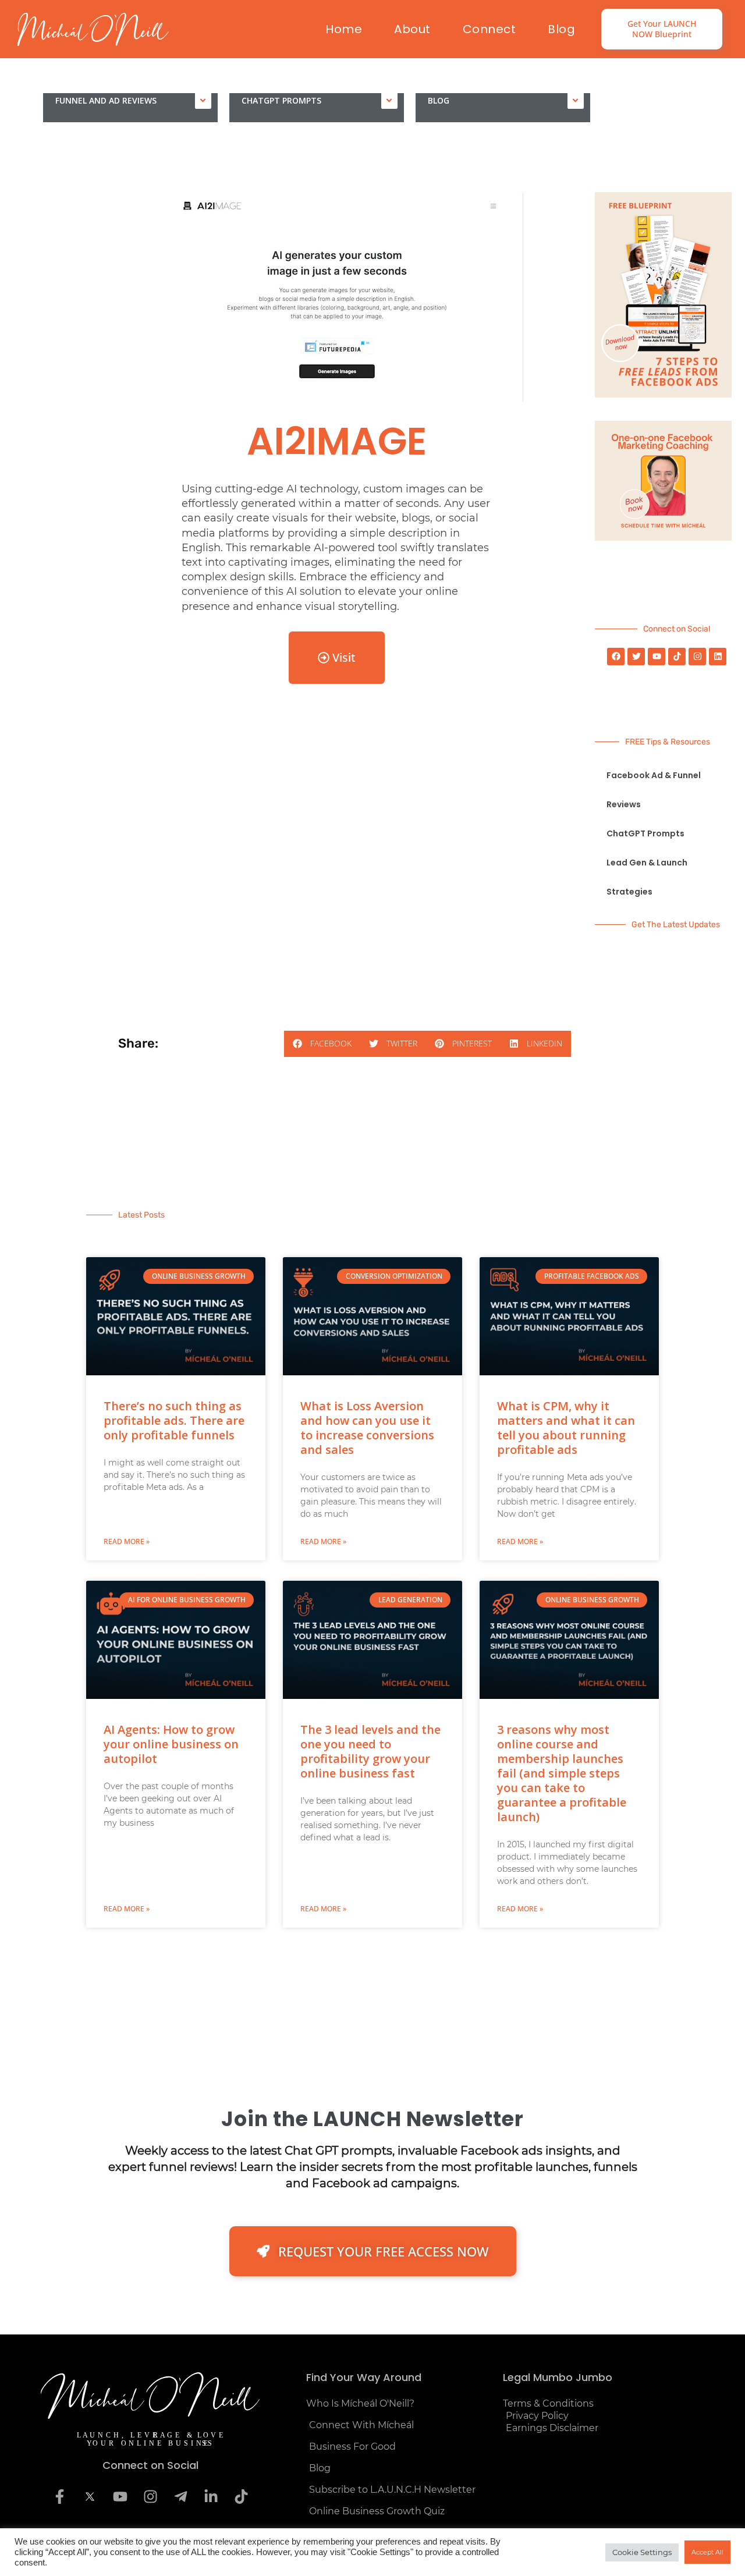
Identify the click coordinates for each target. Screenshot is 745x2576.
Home (344, 29)
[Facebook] (616, 657)
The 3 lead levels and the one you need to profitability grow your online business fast (370, 1751)
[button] (322, 1044)
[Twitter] (636, 657)
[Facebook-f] (59, 2497)
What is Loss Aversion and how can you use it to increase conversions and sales (367, 1428)
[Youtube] (657, 657)
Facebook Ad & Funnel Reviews (654, 790)
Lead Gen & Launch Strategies (647, 877)
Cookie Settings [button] (642, 2552)
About (412, 29)
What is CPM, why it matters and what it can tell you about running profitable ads (566, 1428)
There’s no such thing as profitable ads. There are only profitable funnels (174, 1420)
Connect (489, 29)
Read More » (127, 1541)
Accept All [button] (707, 2552)
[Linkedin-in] (211, 2497)
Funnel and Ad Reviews (106, 100)
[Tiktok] (677, 657)
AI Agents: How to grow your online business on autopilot (171, 1744)
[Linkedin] (718, 657)
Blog (561, 29)
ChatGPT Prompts (281, 100)
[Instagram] (697, 657)
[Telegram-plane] (180, 2497)
